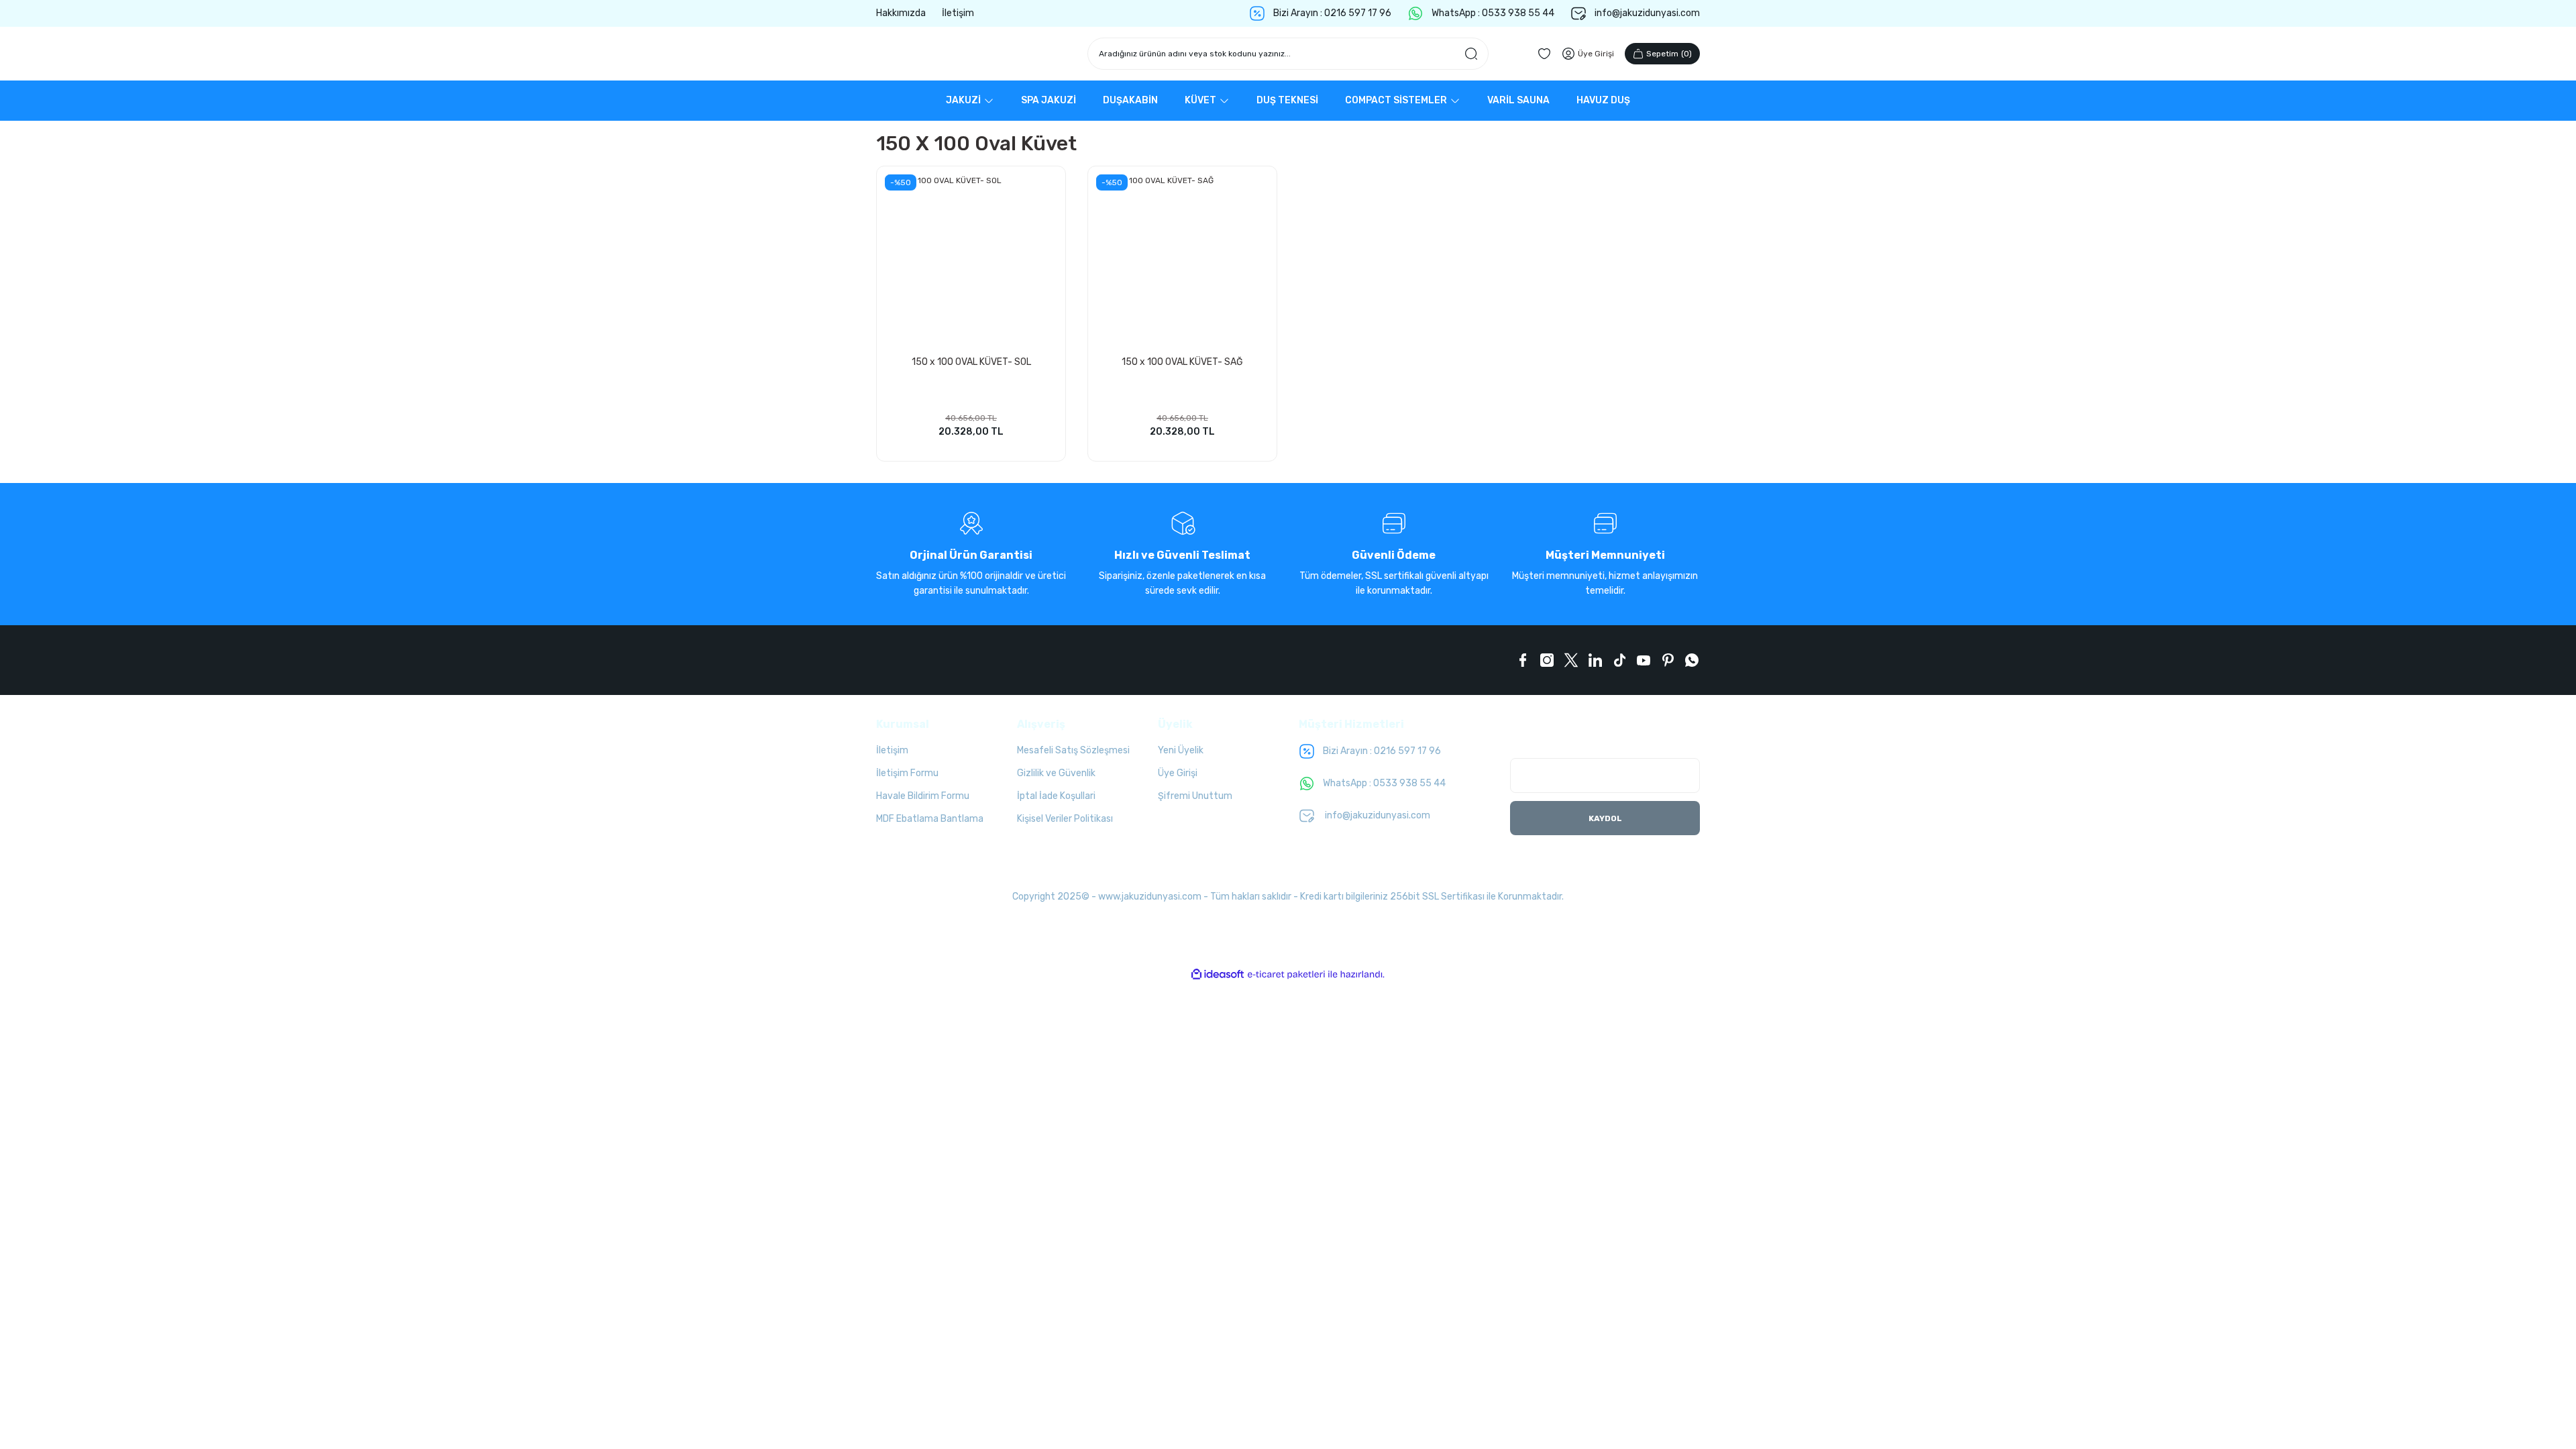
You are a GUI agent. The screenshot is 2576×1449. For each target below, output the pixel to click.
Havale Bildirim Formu (923, 796)
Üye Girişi (1178, 773)
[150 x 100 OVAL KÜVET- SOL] (971, 261)
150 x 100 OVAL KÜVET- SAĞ (1182, 362)
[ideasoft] (1218, 974)
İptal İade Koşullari (1056, 796)
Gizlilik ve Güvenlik (1056, 773)
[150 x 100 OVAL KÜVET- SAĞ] (1182, 261)
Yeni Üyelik (1181, 750)
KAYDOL (1605, 818)
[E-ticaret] (1286, 975)
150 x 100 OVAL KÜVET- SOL (971, 362)
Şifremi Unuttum (1195, 796)
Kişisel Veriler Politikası (1065, 819)
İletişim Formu (907, 773)
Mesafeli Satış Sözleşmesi (1073, 750)
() (1669, 54)
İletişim (892, 750)
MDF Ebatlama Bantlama (930, 819)
